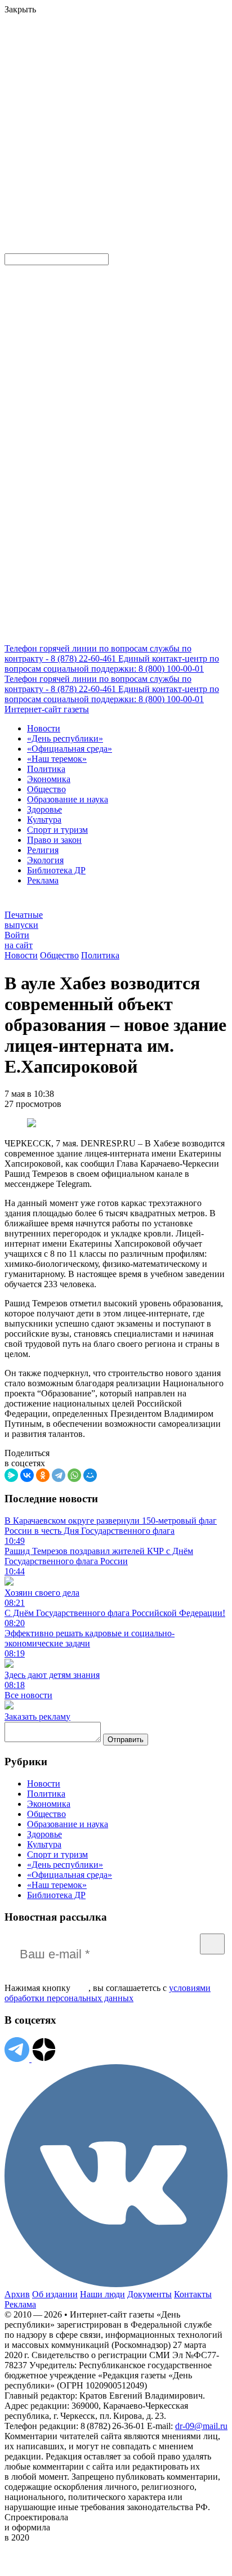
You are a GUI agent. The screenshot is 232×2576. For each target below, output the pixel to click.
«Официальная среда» (70, 749)
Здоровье (44, 809)
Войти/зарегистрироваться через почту (76, 88)
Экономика (49, 779)
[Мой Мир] (90, 1475)
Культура (44, 820)
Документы (150, 2294)
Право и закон (54, 840)
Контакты (193, 2294)
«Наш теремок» (57, 759)
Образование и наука (68, 799)
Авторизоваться (36, 166)
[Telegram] (59, 1475)
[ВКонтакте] (27, 1475)
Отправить (126, 1740)
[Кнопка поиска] (13, 248)
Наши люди (102, 2294)
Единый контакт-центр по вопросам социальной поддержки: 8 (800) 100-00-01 (112, 664)
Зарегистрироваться (125, 98)
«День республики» (65, 738)
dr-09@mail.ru (201, 2426)
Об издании (55, 2294)
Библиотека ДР (56, 870)
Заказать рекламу (37, 1716)
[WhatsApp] (74, 1475)
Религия (43, 850)
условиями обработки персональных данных (108, 1993)
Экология (45, 860)
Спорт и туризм (57, 830)
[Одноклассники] (43, 1475)
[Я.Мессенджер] (11, 1475)
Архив (17, 2294)
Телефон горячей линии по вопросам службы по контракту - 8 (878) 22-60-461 (98, 653)
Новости (44, 728)
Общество (46, 789)
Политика (46, 769)
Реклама (43, 880)
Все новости (28, 1695)
